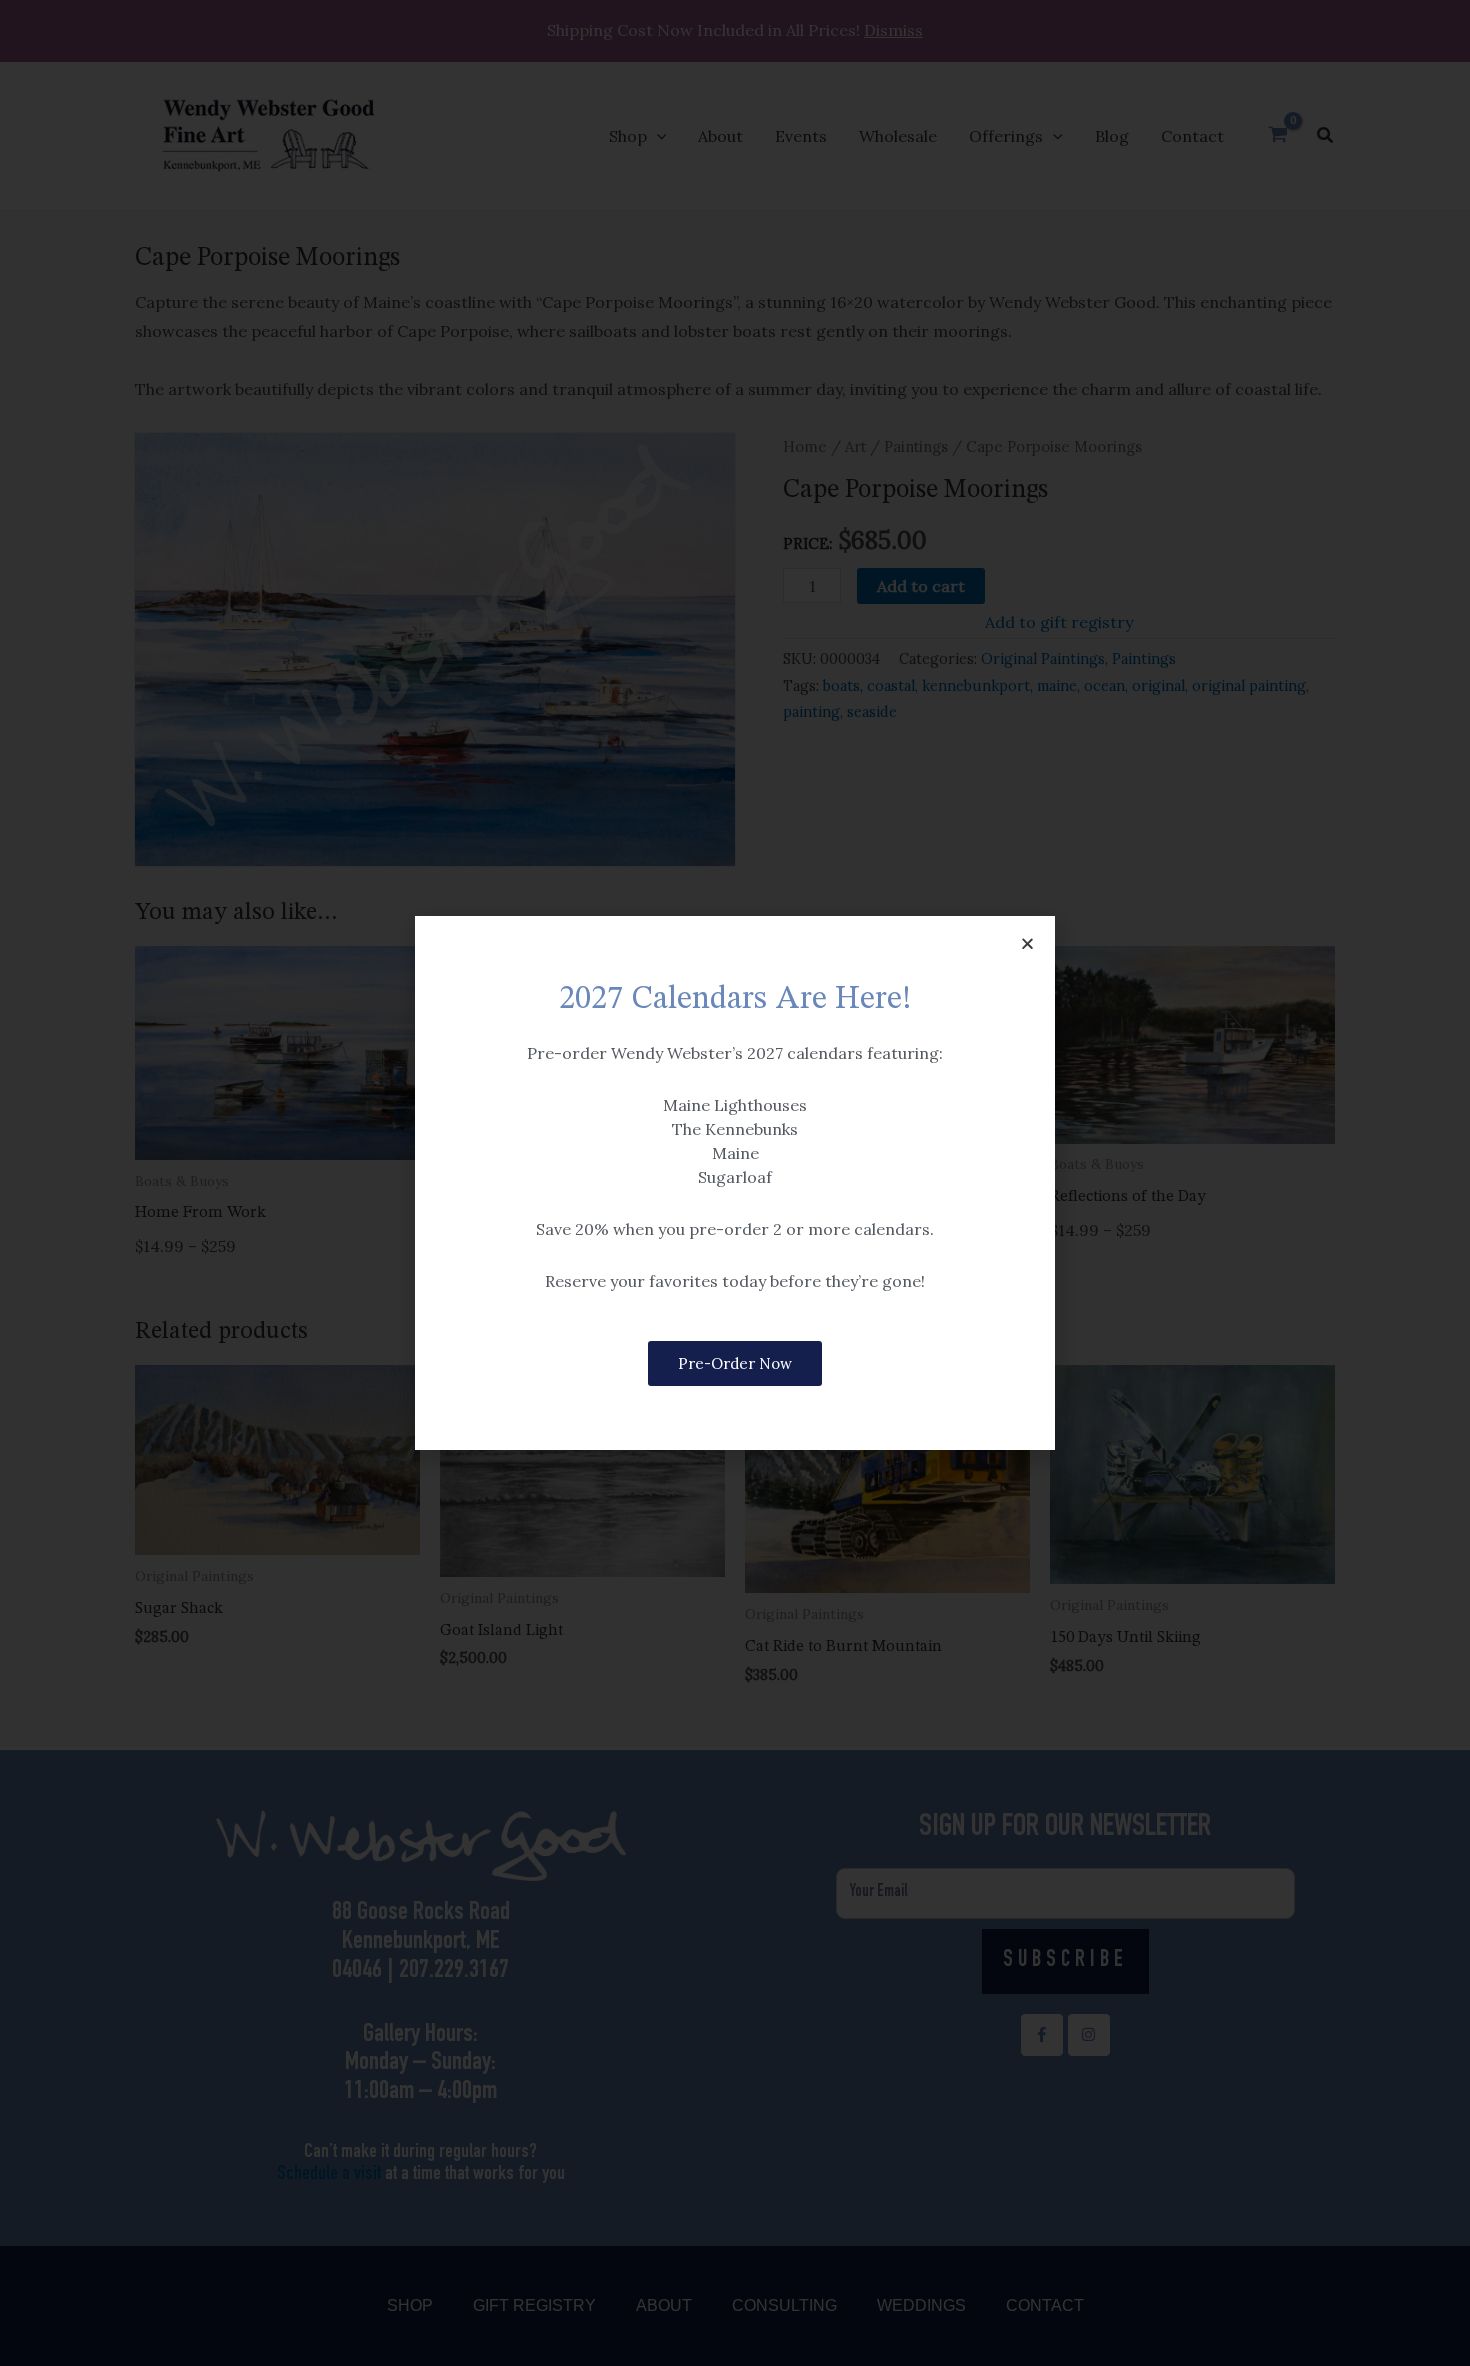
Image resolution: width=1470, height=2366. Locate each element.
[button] (1027, 943)
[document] (735, 1183)
